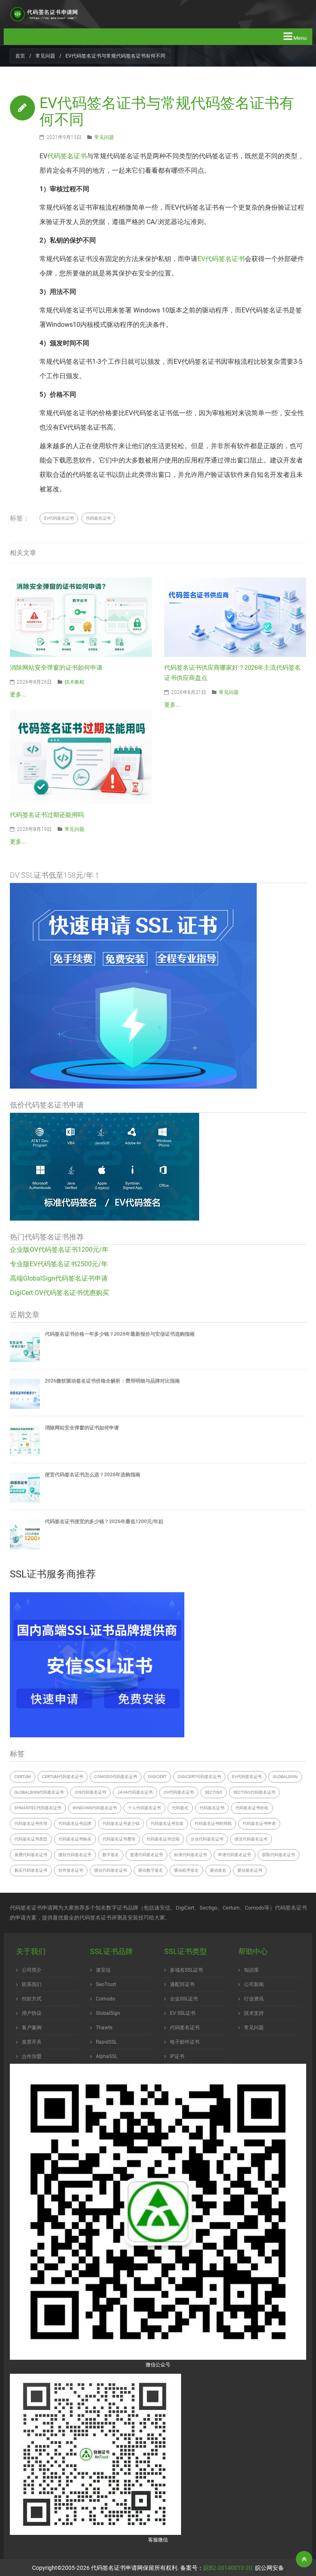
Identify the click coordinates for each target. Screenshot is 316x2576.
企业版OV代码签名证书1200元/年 (59, 1250)
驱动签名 (218, 1870)
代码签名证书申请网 (117, 2568)
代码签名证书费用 (119, 1839)
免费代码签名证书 (31, 1855)
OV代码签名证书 (179, 1792)
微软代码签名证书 (75, 1855)
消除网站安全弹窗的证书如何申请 (56, 668)
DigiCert (157, 1777)
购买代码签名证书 (31, 1870)
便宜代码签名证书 (251, 1839)
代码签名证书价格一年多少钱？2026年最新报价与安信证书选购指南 (120, 1334)
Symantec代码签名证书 (38, 1808)
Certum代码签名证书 (63, 1777)
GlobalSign (285, 1777)
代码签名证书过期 (163, 1839)
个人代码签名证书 (144, 1808)
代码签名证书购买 (75, 1839)
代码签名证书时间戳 (213, 1823)
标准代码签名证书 (191, 1855)
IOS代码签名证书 (91, 1792)
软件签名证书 (71, 1870)
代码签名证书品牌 (75, 1823)
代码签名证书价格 (252, 1808)
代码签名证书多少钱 (121, 1823)
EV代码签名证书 (221, 259)
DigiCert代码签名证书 (199, 1777)
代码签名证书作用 (31, 1823)
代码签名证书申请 (259, 1823)
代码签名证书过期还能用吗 (47, 815)
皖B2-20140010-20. (229, 2568)
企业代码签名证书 (207, 1839)
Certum (23, 1777)
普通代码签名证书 (146, 1855)
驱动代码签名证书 (111, 1870)
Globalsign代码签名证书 (39, 1792)
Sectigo (214, 1792)
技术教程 (74, 682)
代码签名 (180, 1808)
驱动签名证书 (250, 1870)
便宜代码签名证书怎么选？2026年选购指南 (93, 1475)
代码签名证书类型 (31, 1839)
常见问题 (45, 56)
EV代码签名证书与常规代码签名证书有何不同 (167, 111)
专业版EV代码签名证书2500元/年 (59, 1264)
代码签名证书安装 (167, 1823)
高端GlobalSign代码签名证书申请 (59, 1278)
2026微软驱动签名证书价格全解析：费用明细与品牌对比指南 (112, 1381)
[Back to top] (304, 2559)
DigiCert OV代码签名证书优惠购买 (59, 1293)
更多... (18, 694)
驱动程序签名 (186, 1870)
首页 (20, 56)
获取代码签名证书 (279, 1855)
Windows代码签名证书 (95, 1808)
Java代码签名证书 (135, 1792)
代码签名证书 (67, 156)
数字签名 (111, 1855)
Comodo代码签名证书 (116, 1777)
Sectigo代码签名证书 (254, 1792)
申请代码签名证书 (235, 1855)
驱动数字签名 (151, 1870)
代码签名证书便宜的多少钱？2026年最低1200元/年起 (104, 1522)
